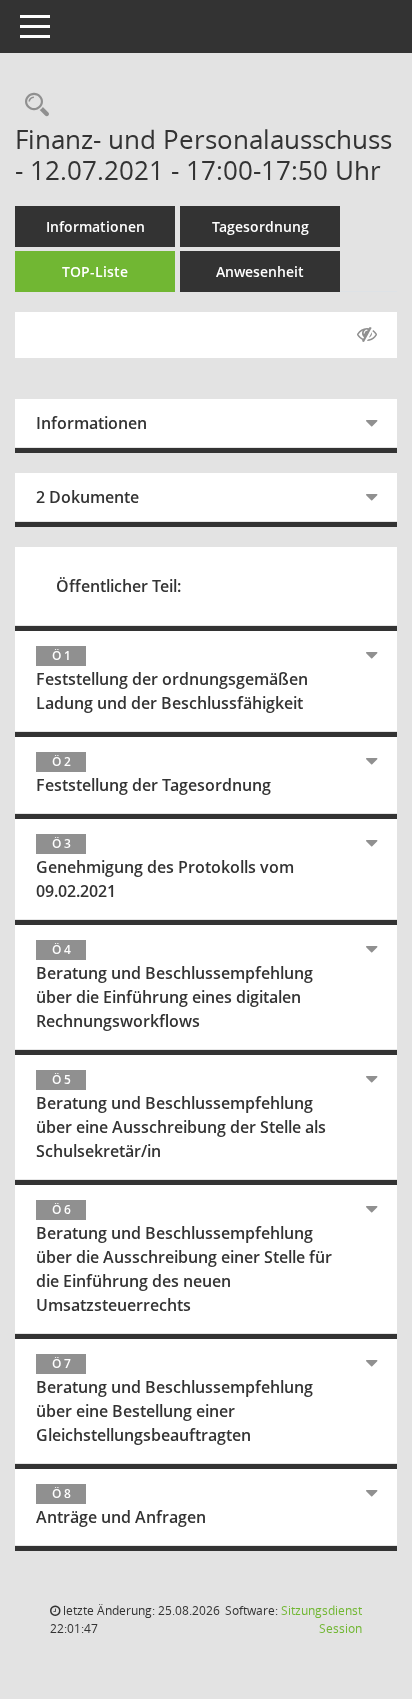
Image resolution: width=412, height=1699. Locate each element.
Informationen (95, 226)
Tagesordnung (260, 226)
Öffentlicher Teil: (118, 586)
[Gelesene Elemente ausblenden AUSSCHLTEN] (367, 335)
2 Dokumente (87, 497)
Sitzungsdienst (321, 1619)
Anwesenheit (260, 271)
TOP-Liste (95, 271)
